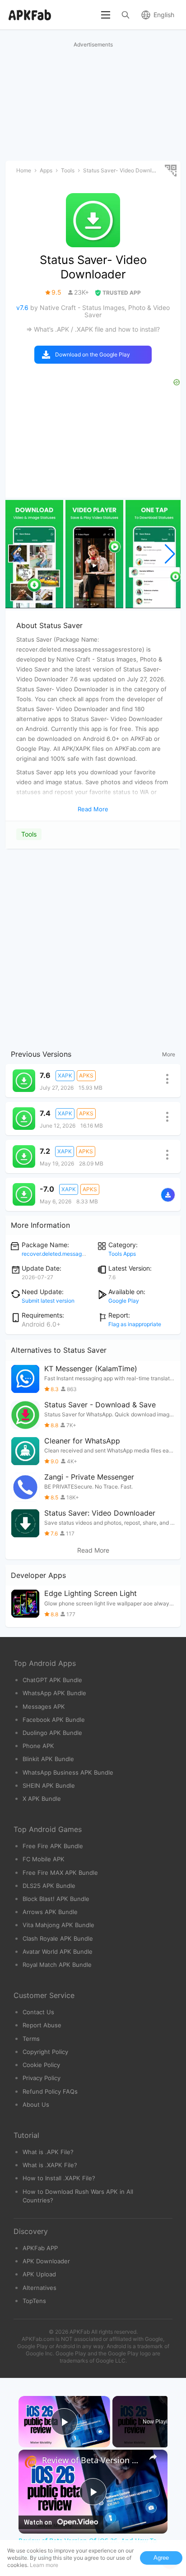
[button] (170, 554)
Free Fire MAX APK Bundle (60, 1873)
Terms (31, 2039)
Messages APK (44, 1707)
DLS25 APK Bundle (49, 1886)
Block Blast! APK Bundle (56, 1899)
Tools (29, 834)
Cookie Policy (41, 2065)
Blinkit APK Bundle (48, 1759)
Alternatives (40, 2288)
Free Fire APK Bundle (53, 1846)
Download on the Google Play (93, 354)
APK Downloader (46, 2261)
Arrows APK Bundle (50, 1912)
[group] (34, 554)
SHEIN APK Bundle (49, 1785)
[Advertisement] (93, 947)
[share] (153, 2456)
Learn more (44, 2565)
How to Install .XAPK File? (59, 2178)
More (169, 1054)
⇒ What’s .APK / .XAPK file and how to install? (93, 329)
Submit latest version (48, 1301)
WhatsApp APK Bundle (54, 1693)
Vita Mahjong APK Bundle (58, 1925)
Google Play (124, 1301)
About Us (36, 2104)
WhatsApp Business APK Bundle (68, 1772)
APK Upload (39, 2274)
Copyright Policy (45, 2052)
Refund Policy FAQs (50, 2091)
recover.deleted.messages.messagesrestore (77, 1254)
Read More (93, 1550)
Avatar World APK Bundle (58, 1952)
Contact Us (38, 2012)
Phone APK (38, 1746)
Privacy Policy (42, 2078)
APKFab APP (40, 2248)
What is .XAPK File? (50, 2165)
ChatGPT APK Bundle (52, 1680)
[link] (31, 2462)
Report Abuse (42, 2025)
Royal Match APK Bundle (57, 1965)
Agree (161, 2558)
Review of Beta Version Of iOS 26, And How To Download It (93, 2460)
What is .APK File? (48, 2152)
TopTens (34, 2301)
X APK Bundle (42, 1799)
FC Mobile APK (44, 1859)
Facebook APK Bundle (54, 1720)
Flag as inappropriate (135, 1324)
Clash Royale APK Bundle (58, 1938)
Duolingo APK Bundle (52, 1733)
